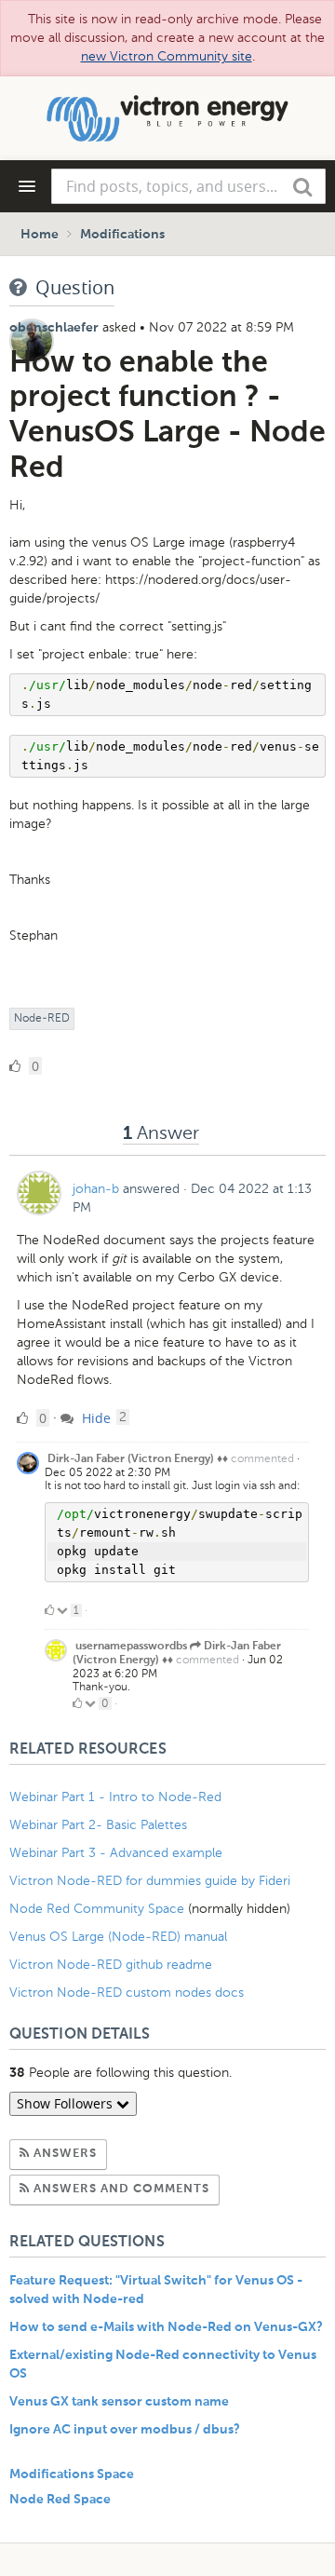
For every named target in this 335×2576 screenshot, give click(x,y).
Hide (94, 1418)
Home (40, 235)
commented (262, 1458)
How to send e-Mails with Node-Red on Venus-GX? (166, 2327)
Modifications (122, 235)
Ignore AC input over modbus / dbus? (125, 2430)
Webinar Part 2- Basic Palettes (98, 1825)
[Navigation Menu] (27, 186)
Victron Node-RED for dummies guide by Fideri (150, 1881)
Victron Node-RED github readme (111, 1965)
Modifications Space (72, 2474)
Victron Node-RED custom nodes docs (127, 1993)
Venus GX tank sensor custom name (119, 2402)
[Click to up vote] (49, 1610)
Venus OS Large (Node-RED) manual (118, 1937)
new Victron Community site (167, 56)
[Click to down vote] (64, 1610)
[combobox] (188, 186)
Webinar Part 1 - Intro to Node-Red (115, 1797)
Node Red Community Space (97, 1909)
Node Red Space (60, 2500)
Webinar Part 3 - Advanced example (116, 1853)
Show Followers (67, 2103)
